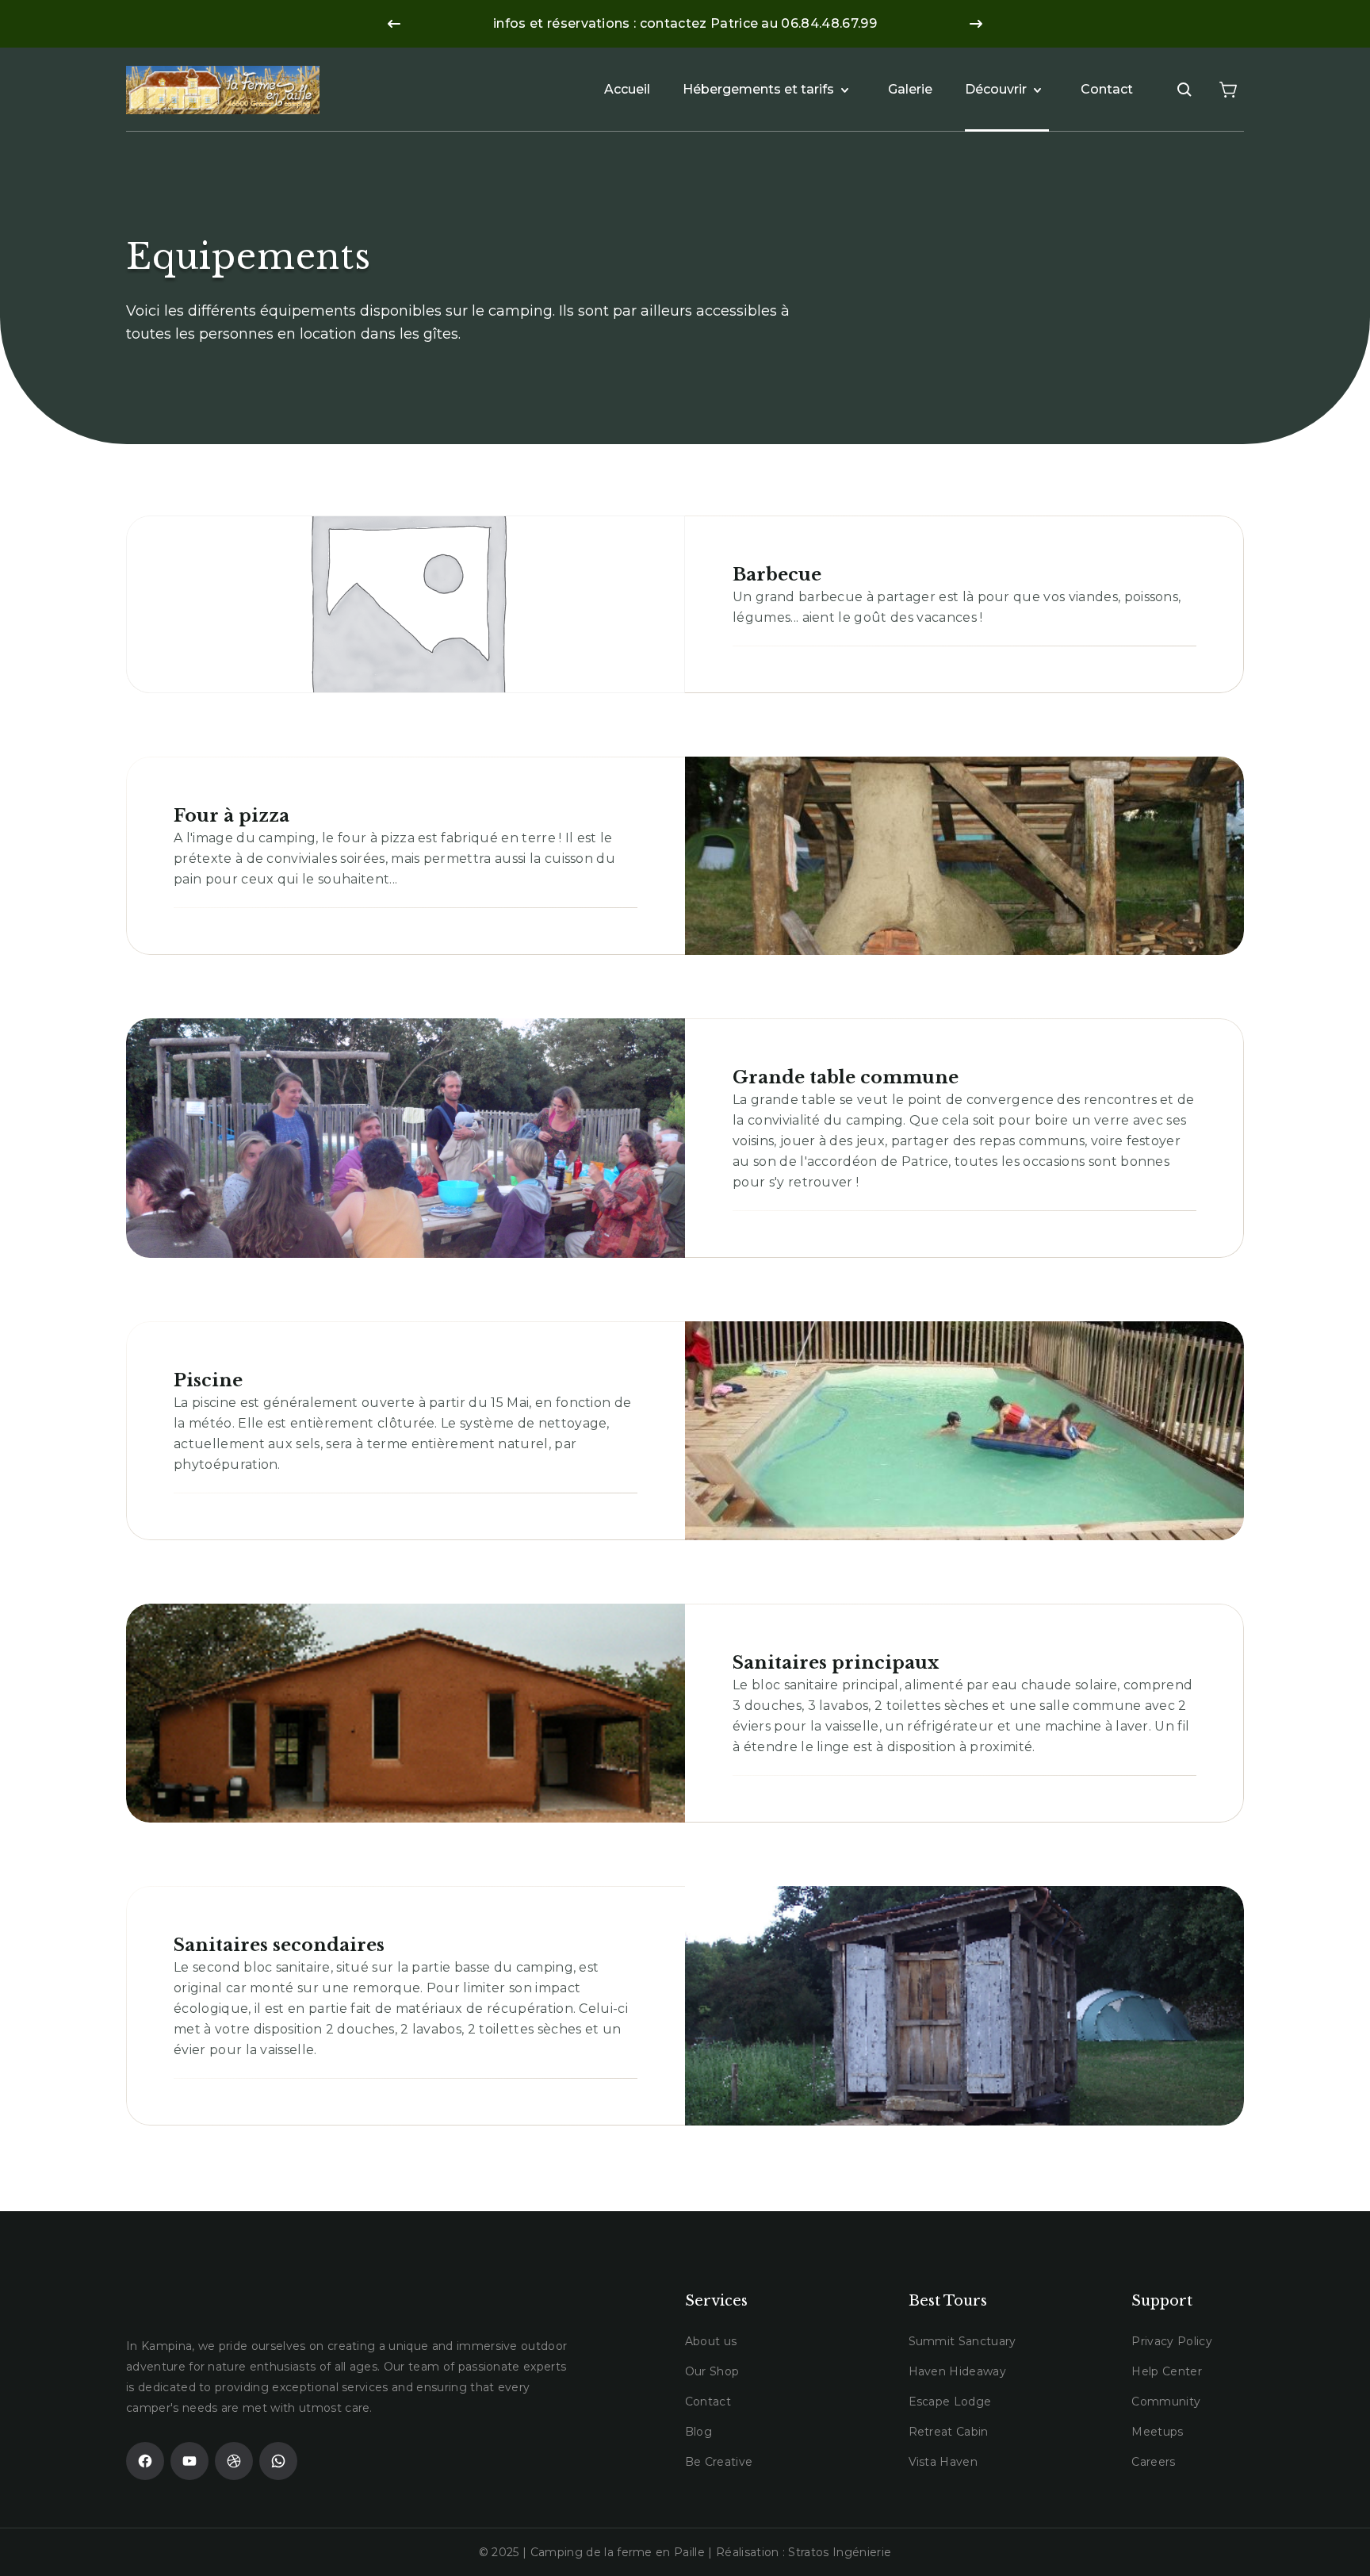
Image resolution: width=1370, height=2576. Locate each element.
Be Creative (719, 2462)
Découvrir (996, 89)
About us (711, 2341)
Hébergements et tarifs (758, 89)
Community (1166, 2402)
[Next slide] (976, 24)
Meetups (1157, 2432)
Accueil (627, 89)
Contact (1107, 89)
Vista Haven (943, 2462)
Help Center (1167, 2371)
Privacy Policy (1171, 2341)
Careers (1153, 2462)
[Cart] (1228, 90)
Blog (698, 2432)
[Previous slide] (394, 24)
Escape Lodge (950, 2402)
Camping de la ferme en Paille (618, 2552)
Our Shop (712, 2371)
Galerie (910, 89)
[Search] (1184, 90)
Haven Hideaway (957, 2371)
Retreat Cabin (949, 2432)
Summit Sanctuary (962, 2341)
